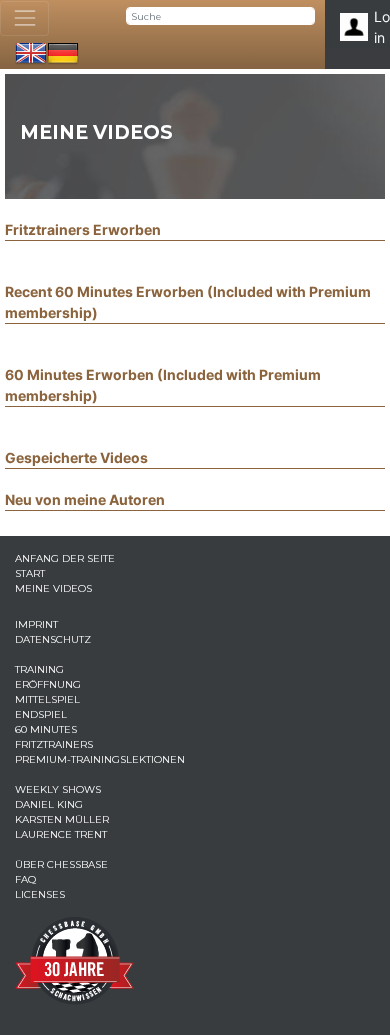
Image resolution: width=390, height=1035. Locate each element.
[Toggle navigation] (24, 18)
